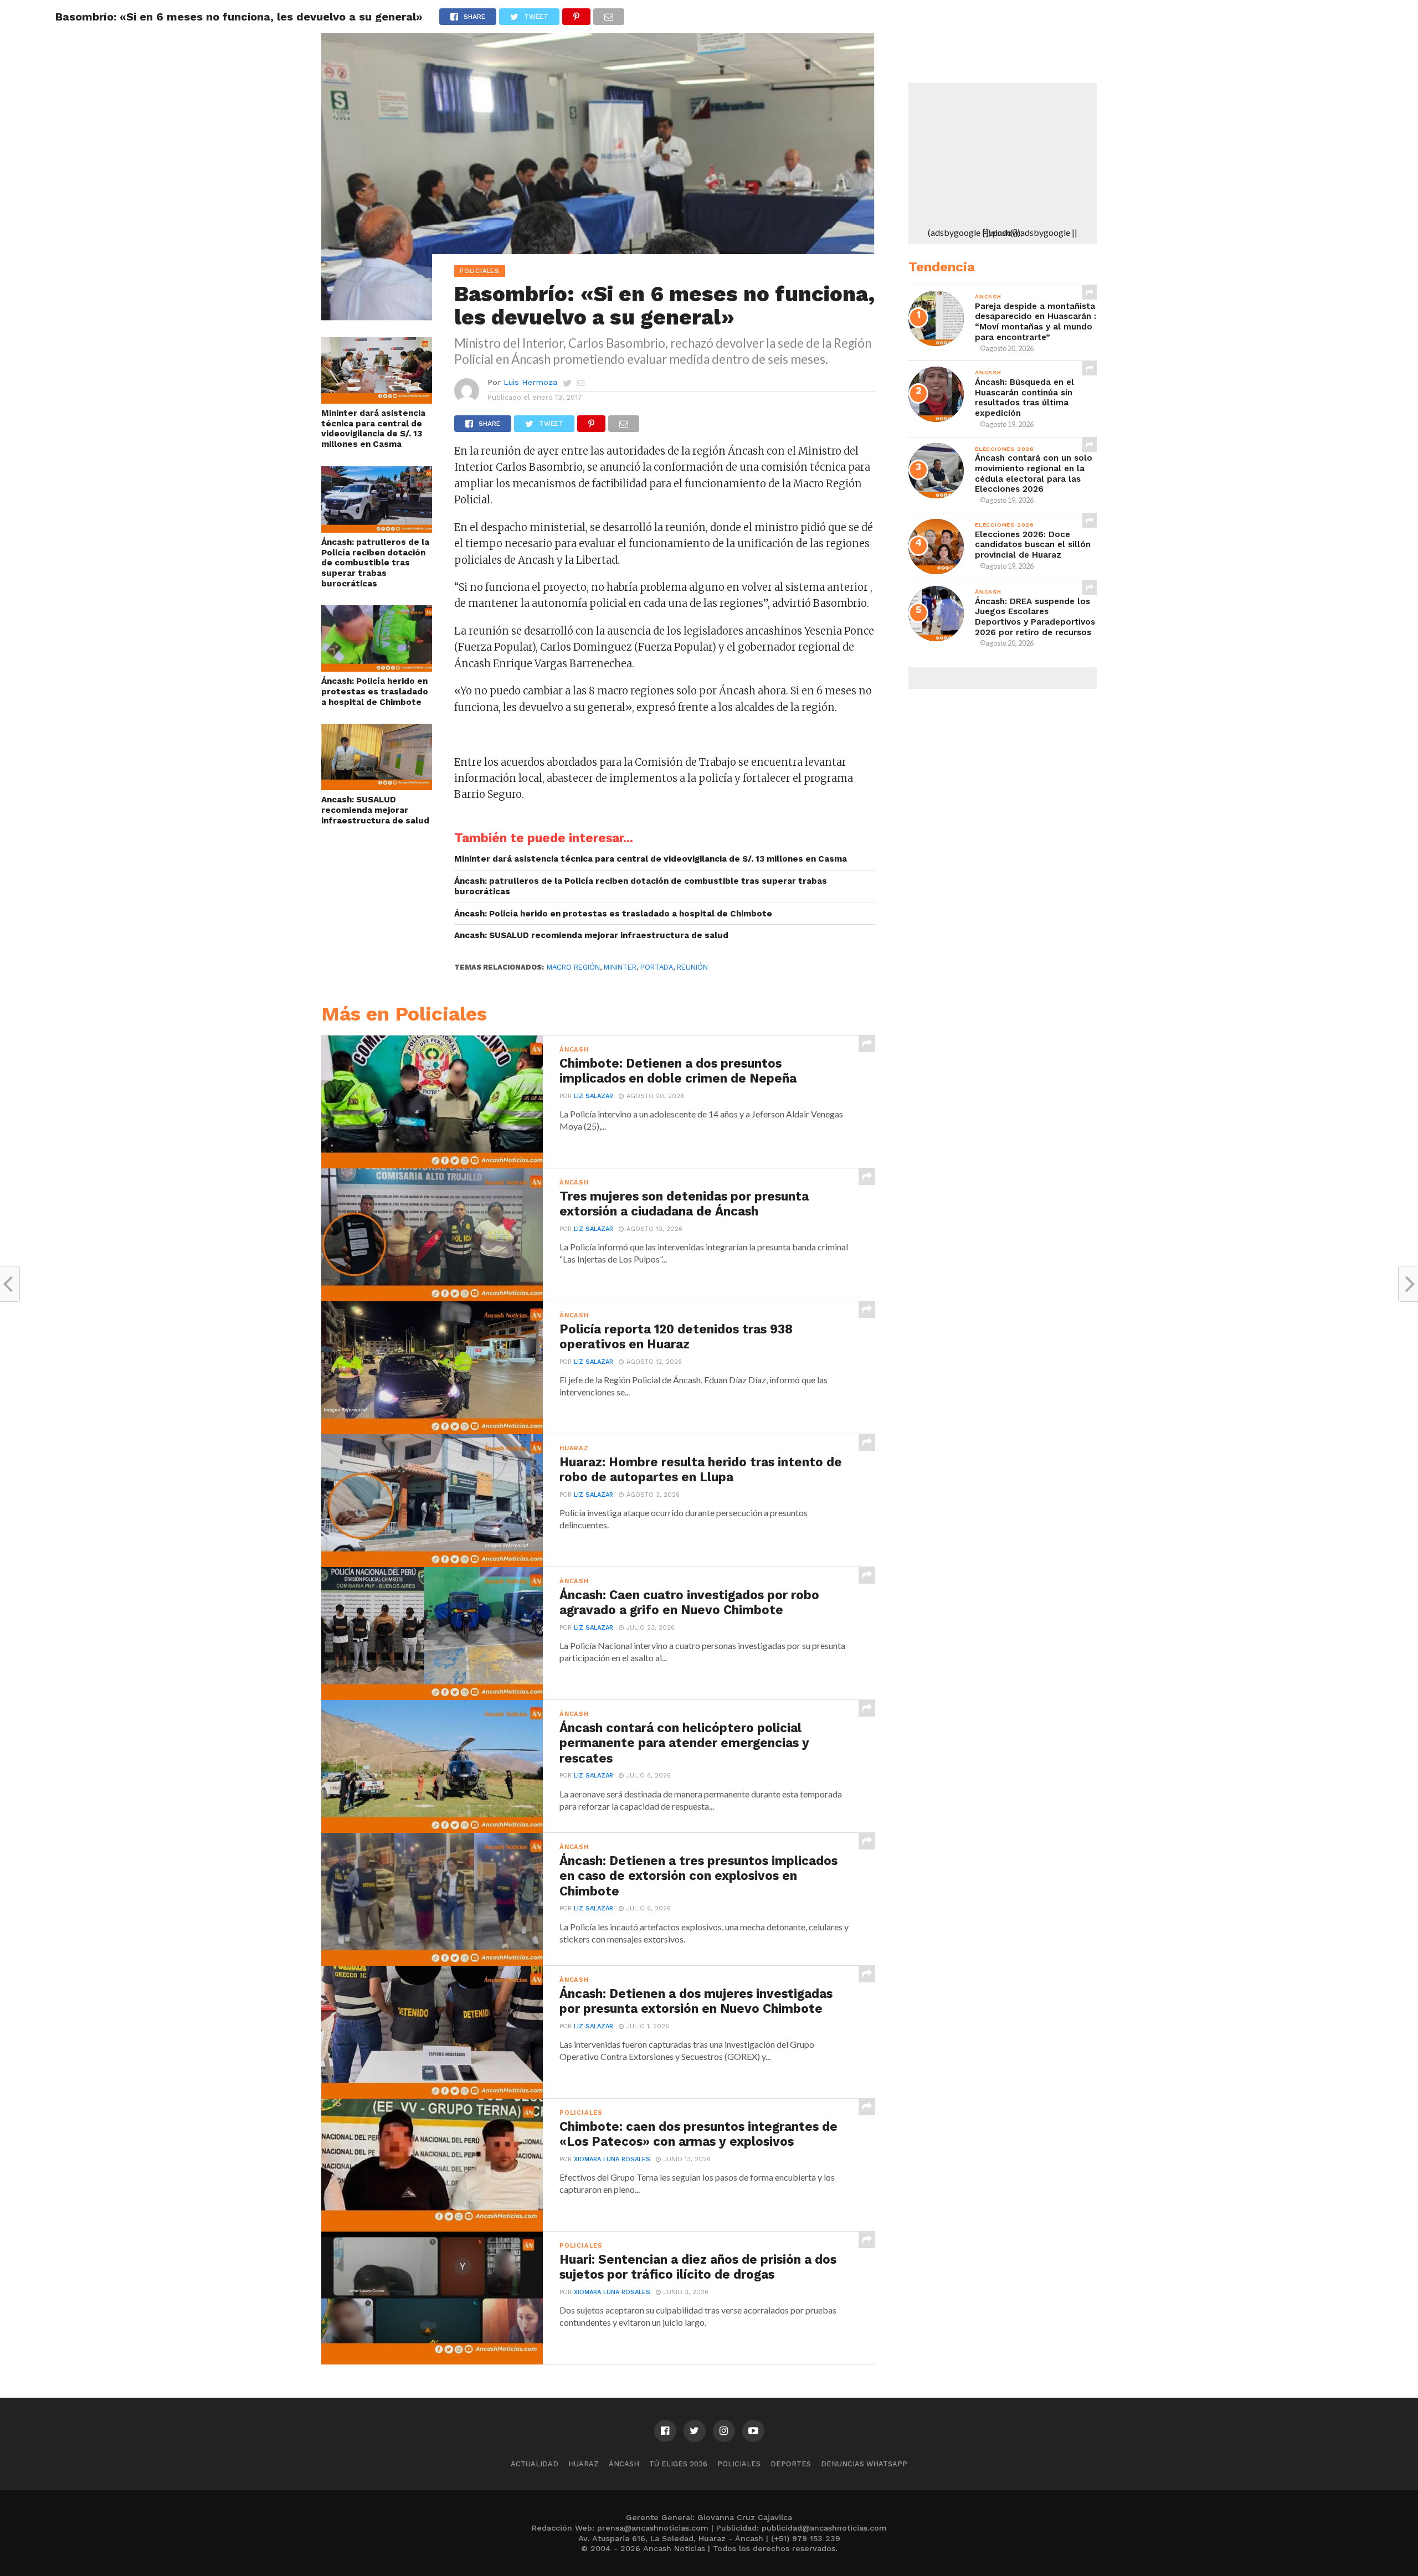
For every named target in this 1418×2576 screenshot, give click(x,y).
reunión (692, 967)
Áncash (624, 2464)
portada (657, 967)
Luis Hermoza (530, 382)
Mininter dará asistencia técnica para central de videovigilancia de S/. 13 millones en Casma (373, 429)
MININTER (620, 967)
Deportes (791, 2464)
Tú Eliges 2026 (678, 2464)
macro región (573, 967)
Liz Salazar (594, 1096)
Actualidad (535, 2464)
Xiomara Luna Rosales (612, 2159)
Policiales (739, 2464)
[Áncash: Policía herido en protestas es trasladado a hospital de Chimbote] (377, 668)
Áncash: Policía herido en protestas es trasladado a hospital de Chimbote (375, 691)
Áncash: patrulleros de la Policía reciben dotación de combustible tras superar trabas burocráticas (375, 563)
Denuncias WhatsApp (864, 2464)
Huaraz (584, 2464)
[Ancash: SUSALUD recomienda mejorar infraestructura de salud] (377, 787)
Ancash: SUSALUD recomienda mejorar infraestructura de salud (375, 810)
